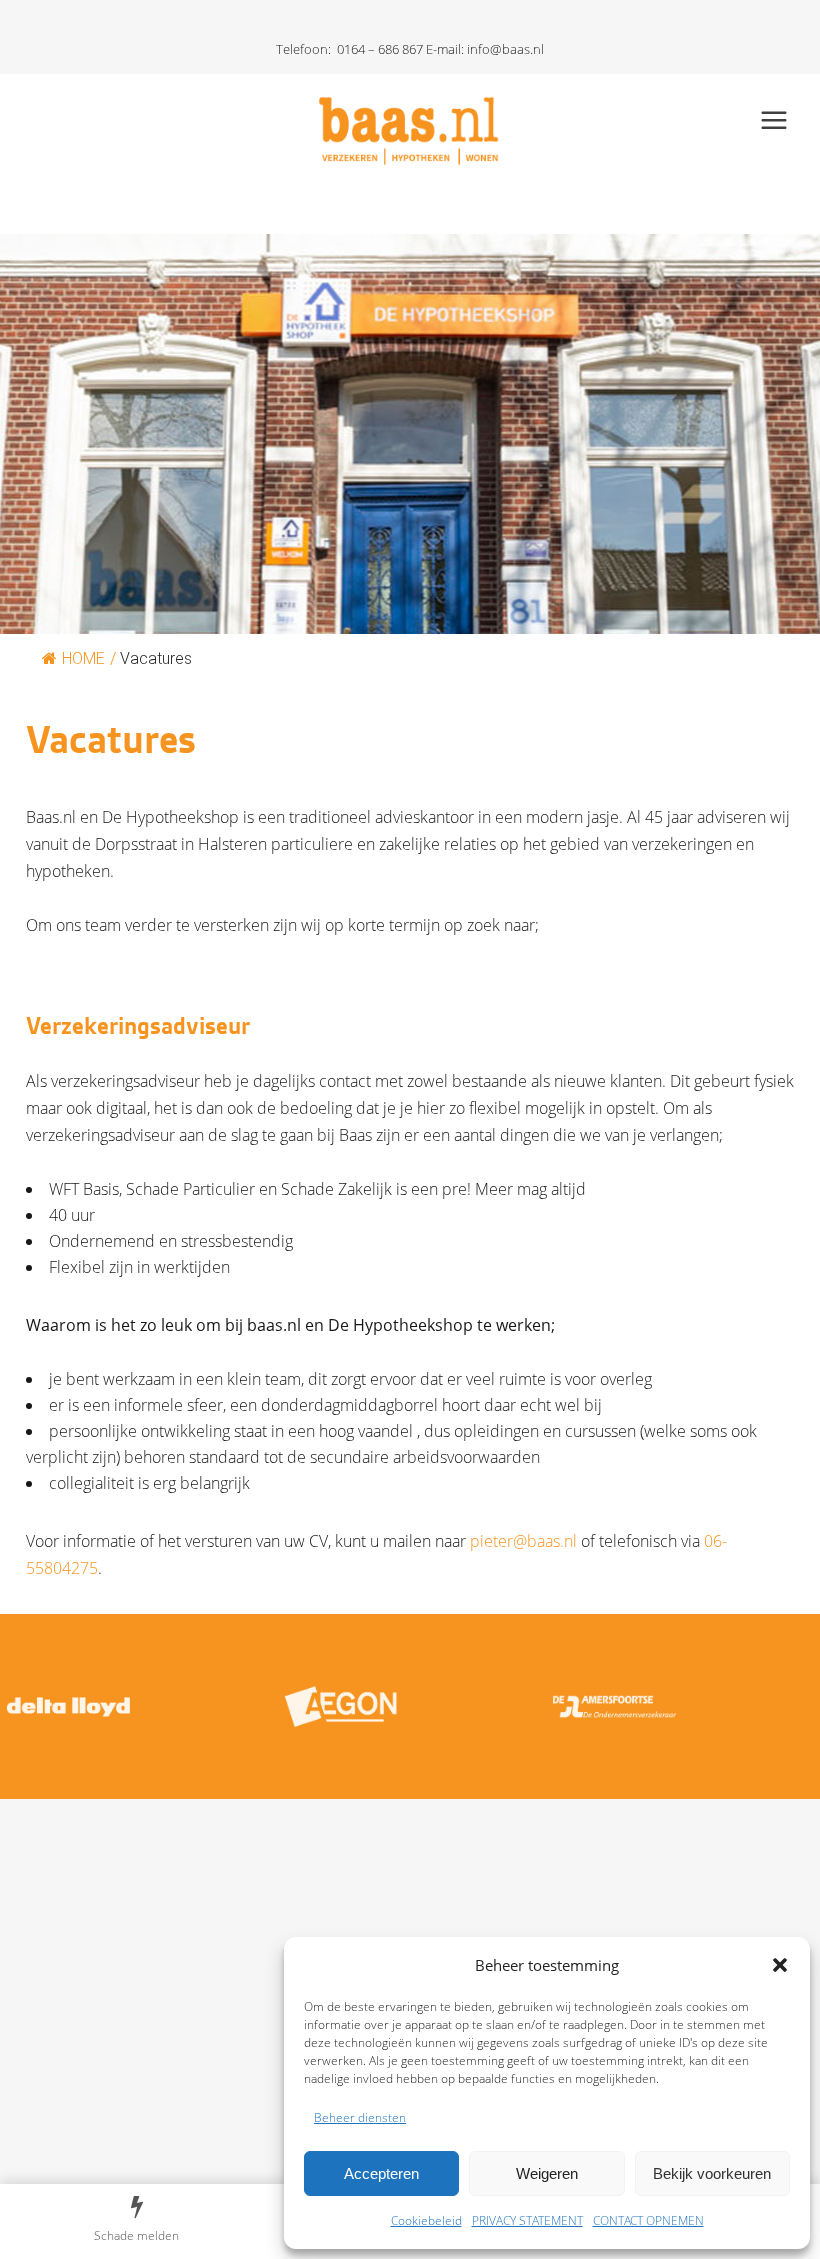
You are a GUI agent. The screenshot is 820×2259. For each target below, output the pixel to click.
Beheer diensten (360, 2117)
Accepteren (381, 2173)
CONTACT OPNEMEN (648, 2220)
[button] (780, 1965)
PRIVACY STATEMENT (527, 2220)
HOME (83, 658)
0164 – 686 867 (380, 49)
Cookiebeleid (426, 2220)
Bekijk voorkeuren (712, 2173)
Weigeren (547, 2173)
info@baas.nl (505, 49)
